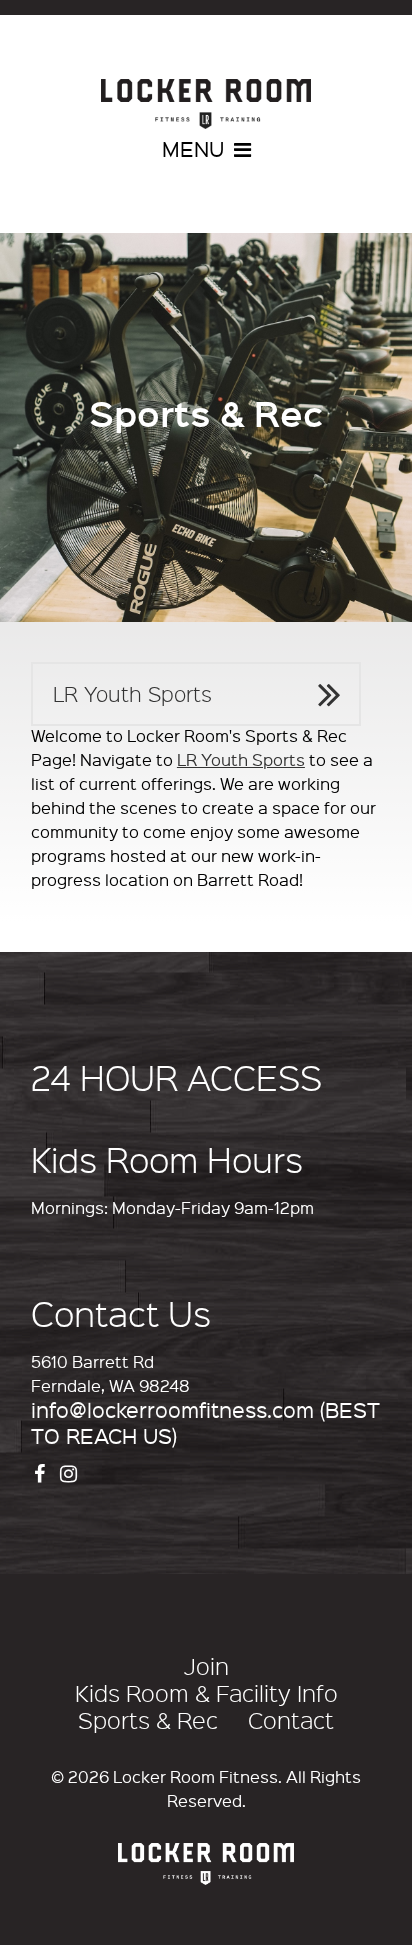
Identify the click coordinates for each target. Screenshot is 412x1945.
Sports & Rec (148, 1720)
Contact (291, 1720)
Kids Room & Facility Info (206, 1693)
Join (206, 1666)
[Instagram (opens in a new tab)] (71, 1472)
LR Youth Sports (132, 693)
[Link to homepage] (206, 104)
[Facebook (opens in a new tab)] (42, 1472)
